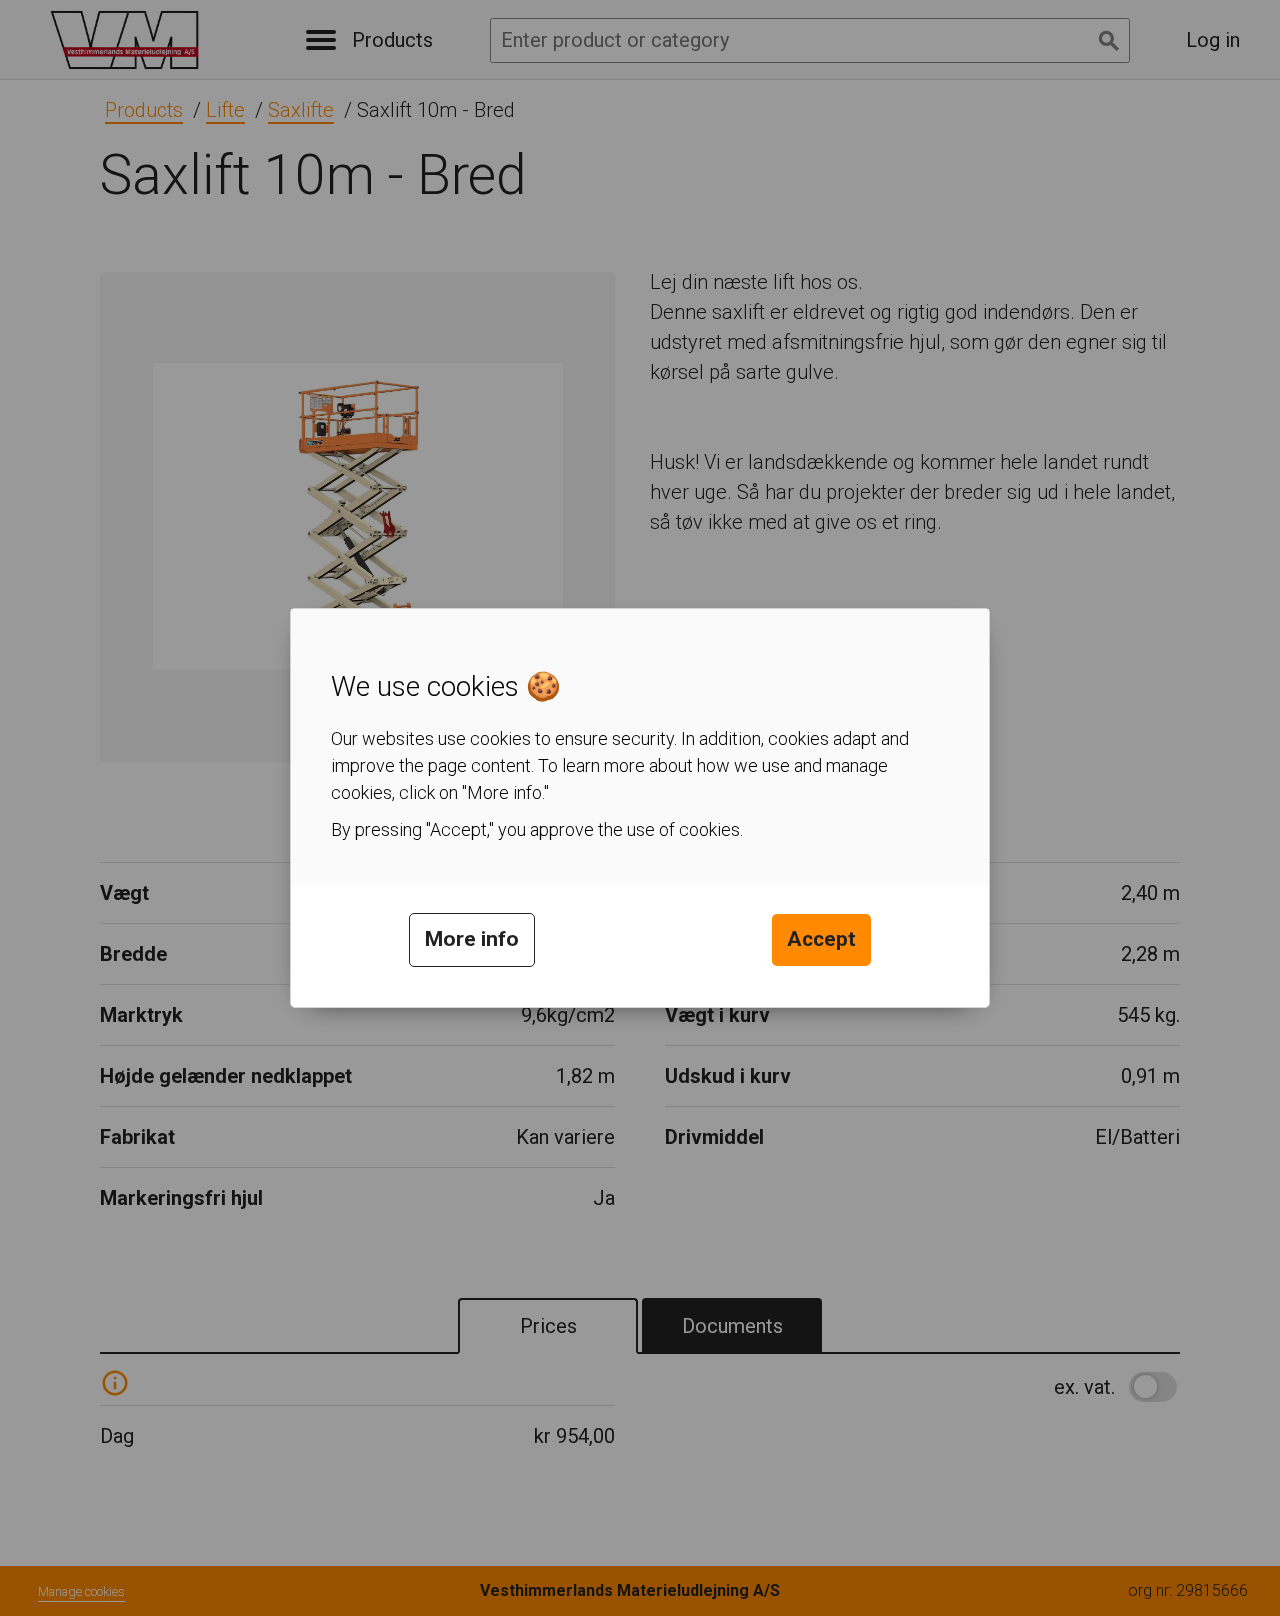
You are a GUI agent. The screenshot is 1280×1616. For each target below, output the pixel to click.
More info (472, 939)
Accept (821, 939)
